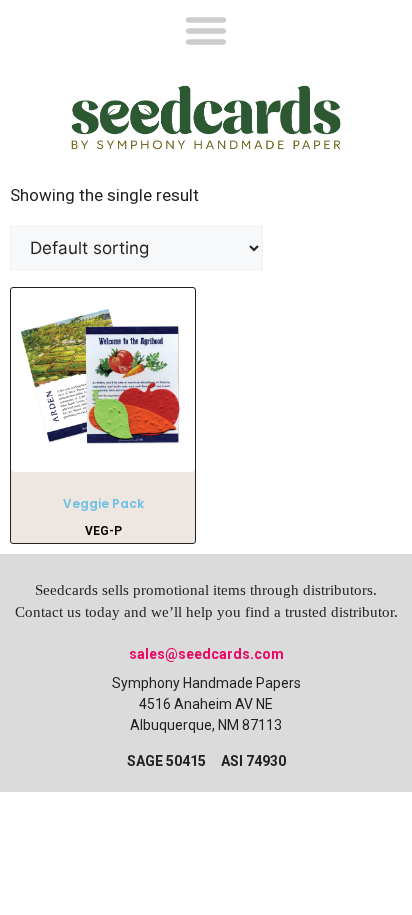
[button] (206, 29)
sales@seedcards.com (206, 654)
